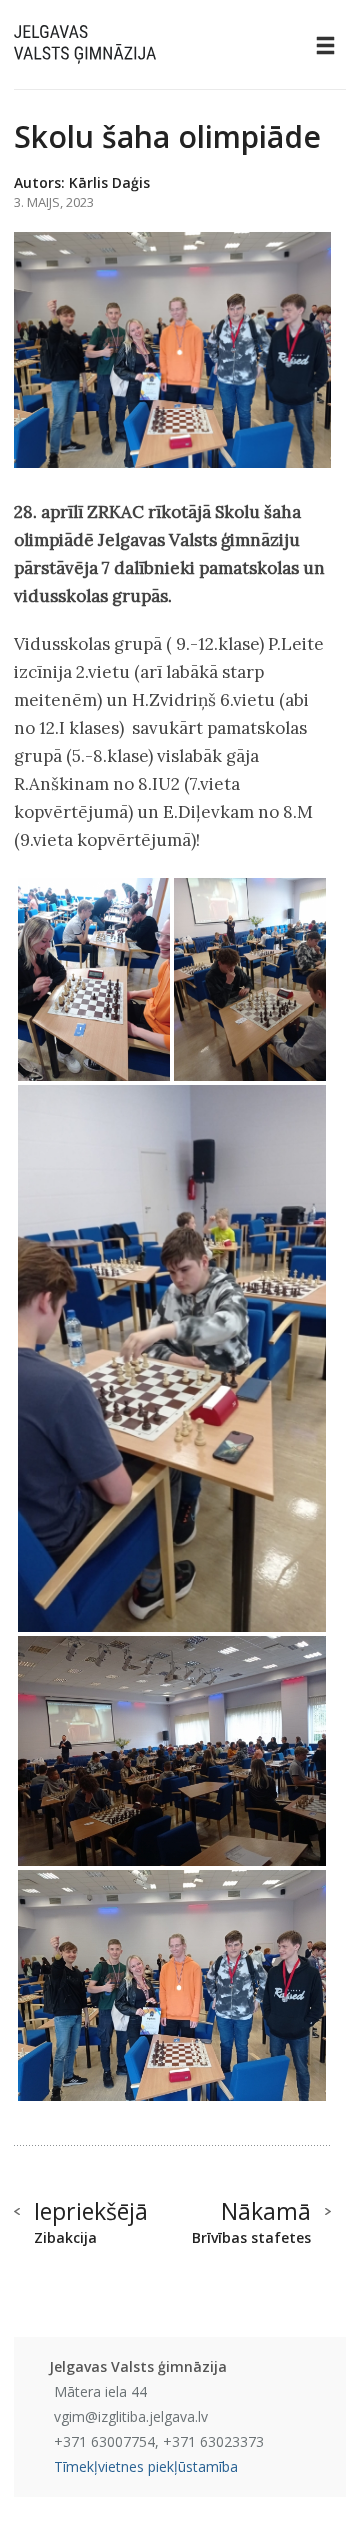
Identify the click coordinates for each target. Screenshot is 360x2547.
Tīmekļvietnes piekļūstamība (146, 2466)
